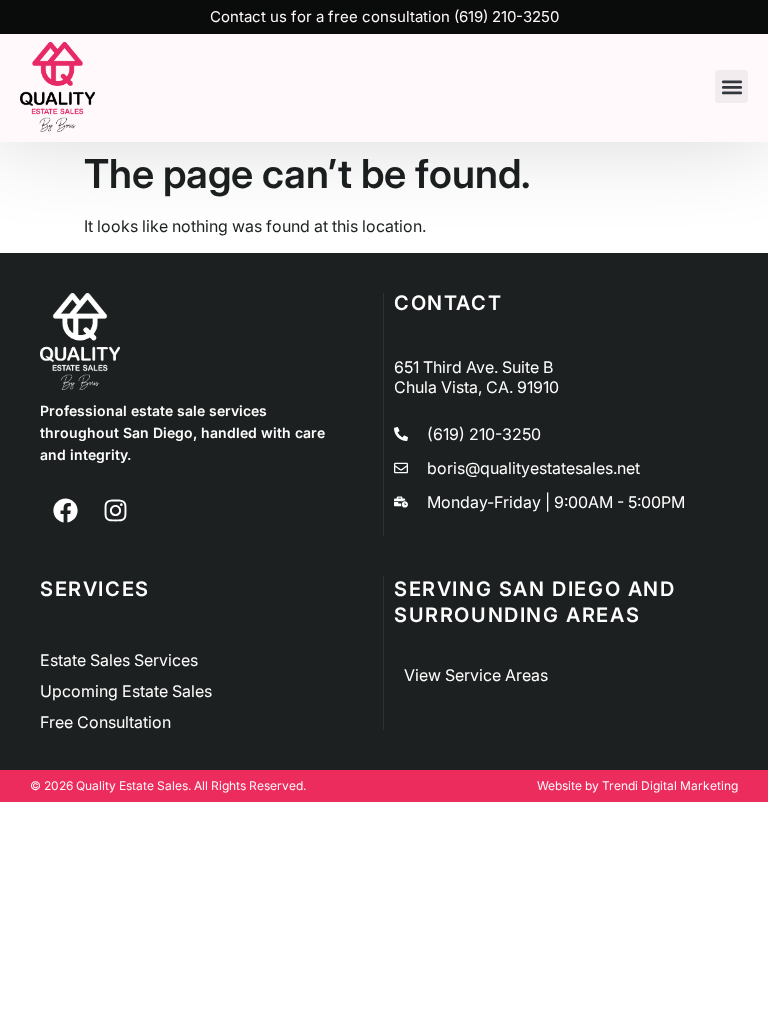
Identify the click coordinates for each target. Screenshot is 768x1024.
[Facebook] (65, 511)
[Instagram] (115, 511)
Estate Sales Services (119, 660)
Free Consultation (105, 722)
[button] (731, 86)
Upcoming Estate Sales (126, 691)
